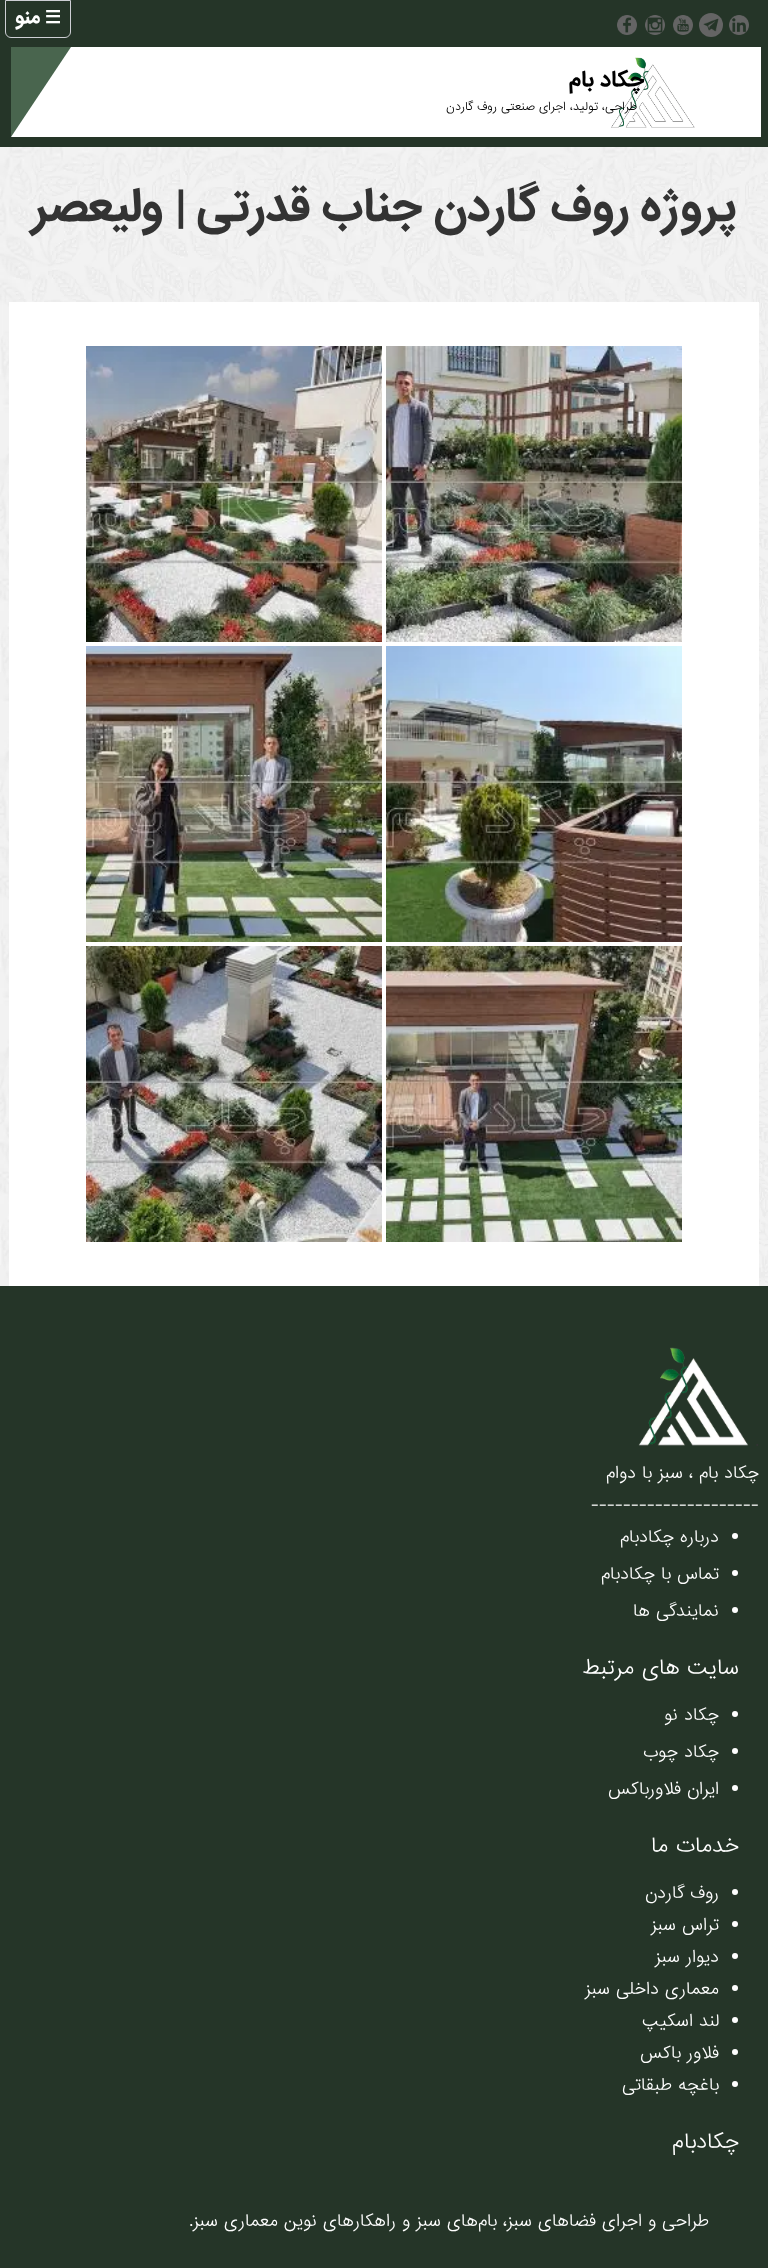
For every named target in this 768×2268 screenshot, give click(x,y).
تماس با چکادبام (660, 1574)
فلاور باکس (679, 2053)
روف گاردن (682, 1893)
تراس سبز (685, 1925)
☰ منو (38, 18)
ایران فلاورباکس (663, 1789)
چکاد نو (691, 1715)
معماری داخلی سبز (652, 1989)
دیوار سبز (687, 1957)
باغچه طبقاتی (670, 2085)
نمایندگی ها (676, 1611)
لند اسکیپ (680, 2021)
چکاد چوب (681, 1752)
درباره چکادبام (669, 1537)
